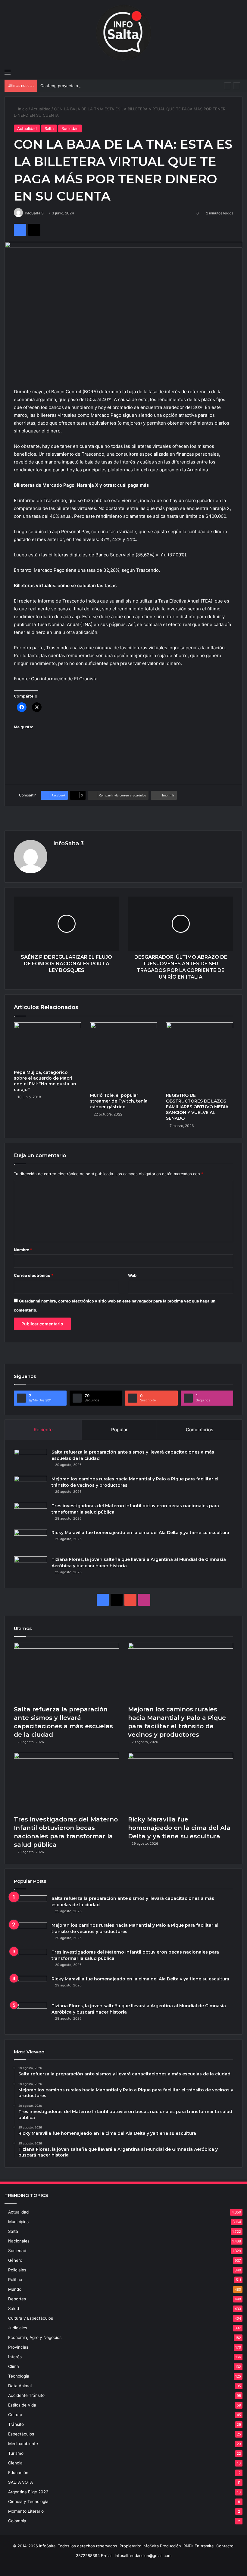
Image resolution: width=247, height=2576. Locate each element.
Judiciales (18, 2328)
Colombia (17, 2521)
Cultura (15, 2415)
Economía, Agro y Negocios (35, 2337)
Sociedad (70, 128)
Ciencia (15, 2463)
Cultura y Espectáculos (31, 2318)
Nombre (23, 1250)
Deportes (17, 2299)
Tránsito (16, 2424)
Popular (119, 1430)
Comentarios (200, 1430)
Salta (49, 128)
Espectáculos (21, 2434)
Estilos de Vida (22, 2405)
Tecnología (19, 2376)
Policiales (17, 2270)
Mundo (15, 2289)
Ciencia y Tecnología (28, 2502)
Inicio (22, 109)
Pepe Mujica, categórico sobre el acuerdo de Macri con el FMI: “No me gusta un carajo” (45, 1081)
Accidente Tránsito (26, 2395)
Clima (14, 2366)
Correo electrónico (34, 1275)
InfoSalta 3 (34, 213)
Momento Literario (26, 2511)
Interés (15, 2357)
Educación (18, 2473)
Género (15, 2260)
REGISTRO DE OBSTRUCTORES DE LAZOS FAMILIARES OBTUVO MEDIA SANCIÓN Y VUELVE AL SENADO (197, 1107)
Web (132, 1275)
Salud (14, 2309)
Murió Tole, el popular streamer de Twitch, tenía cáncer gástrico (119, 1101)
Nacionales (19, 2241)
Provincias (18, 2347)
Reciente (43, 1430)
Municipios (18, 2222)
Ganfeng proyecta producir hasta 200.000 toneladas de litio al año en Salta (111, 86)
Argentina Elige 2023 (28, 2492)
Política (15, 2280)
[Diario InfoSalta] (123, 33)
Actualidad (41, 109)
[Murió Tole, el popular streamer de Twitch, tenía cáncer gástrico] (124, 1056)
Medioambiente (23, 2444)
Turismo (16, 2453)
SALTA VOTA (20, 2482)
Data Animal (20, 2386)
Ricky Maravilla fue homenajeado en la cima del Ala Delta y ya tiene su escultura (140, 1533)
